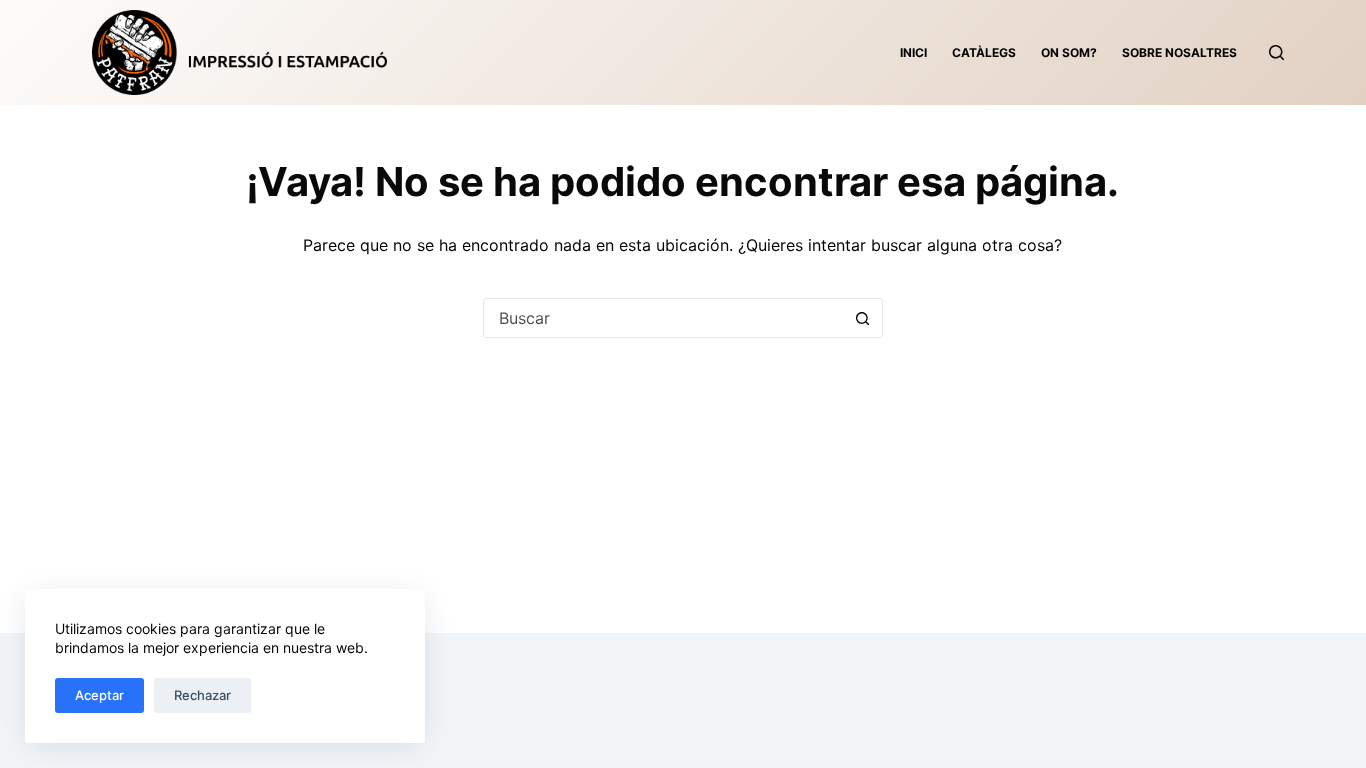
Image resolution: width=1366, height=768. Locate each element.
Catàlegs (984, 52)
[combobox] (664, 318)
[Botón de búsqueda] (863, 318)
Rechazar (202, 695)
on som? (1069, 52)
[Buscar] (1276, 52)
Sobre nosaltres (1179, 52)
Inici (913, 52)
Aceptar (99, 695)
